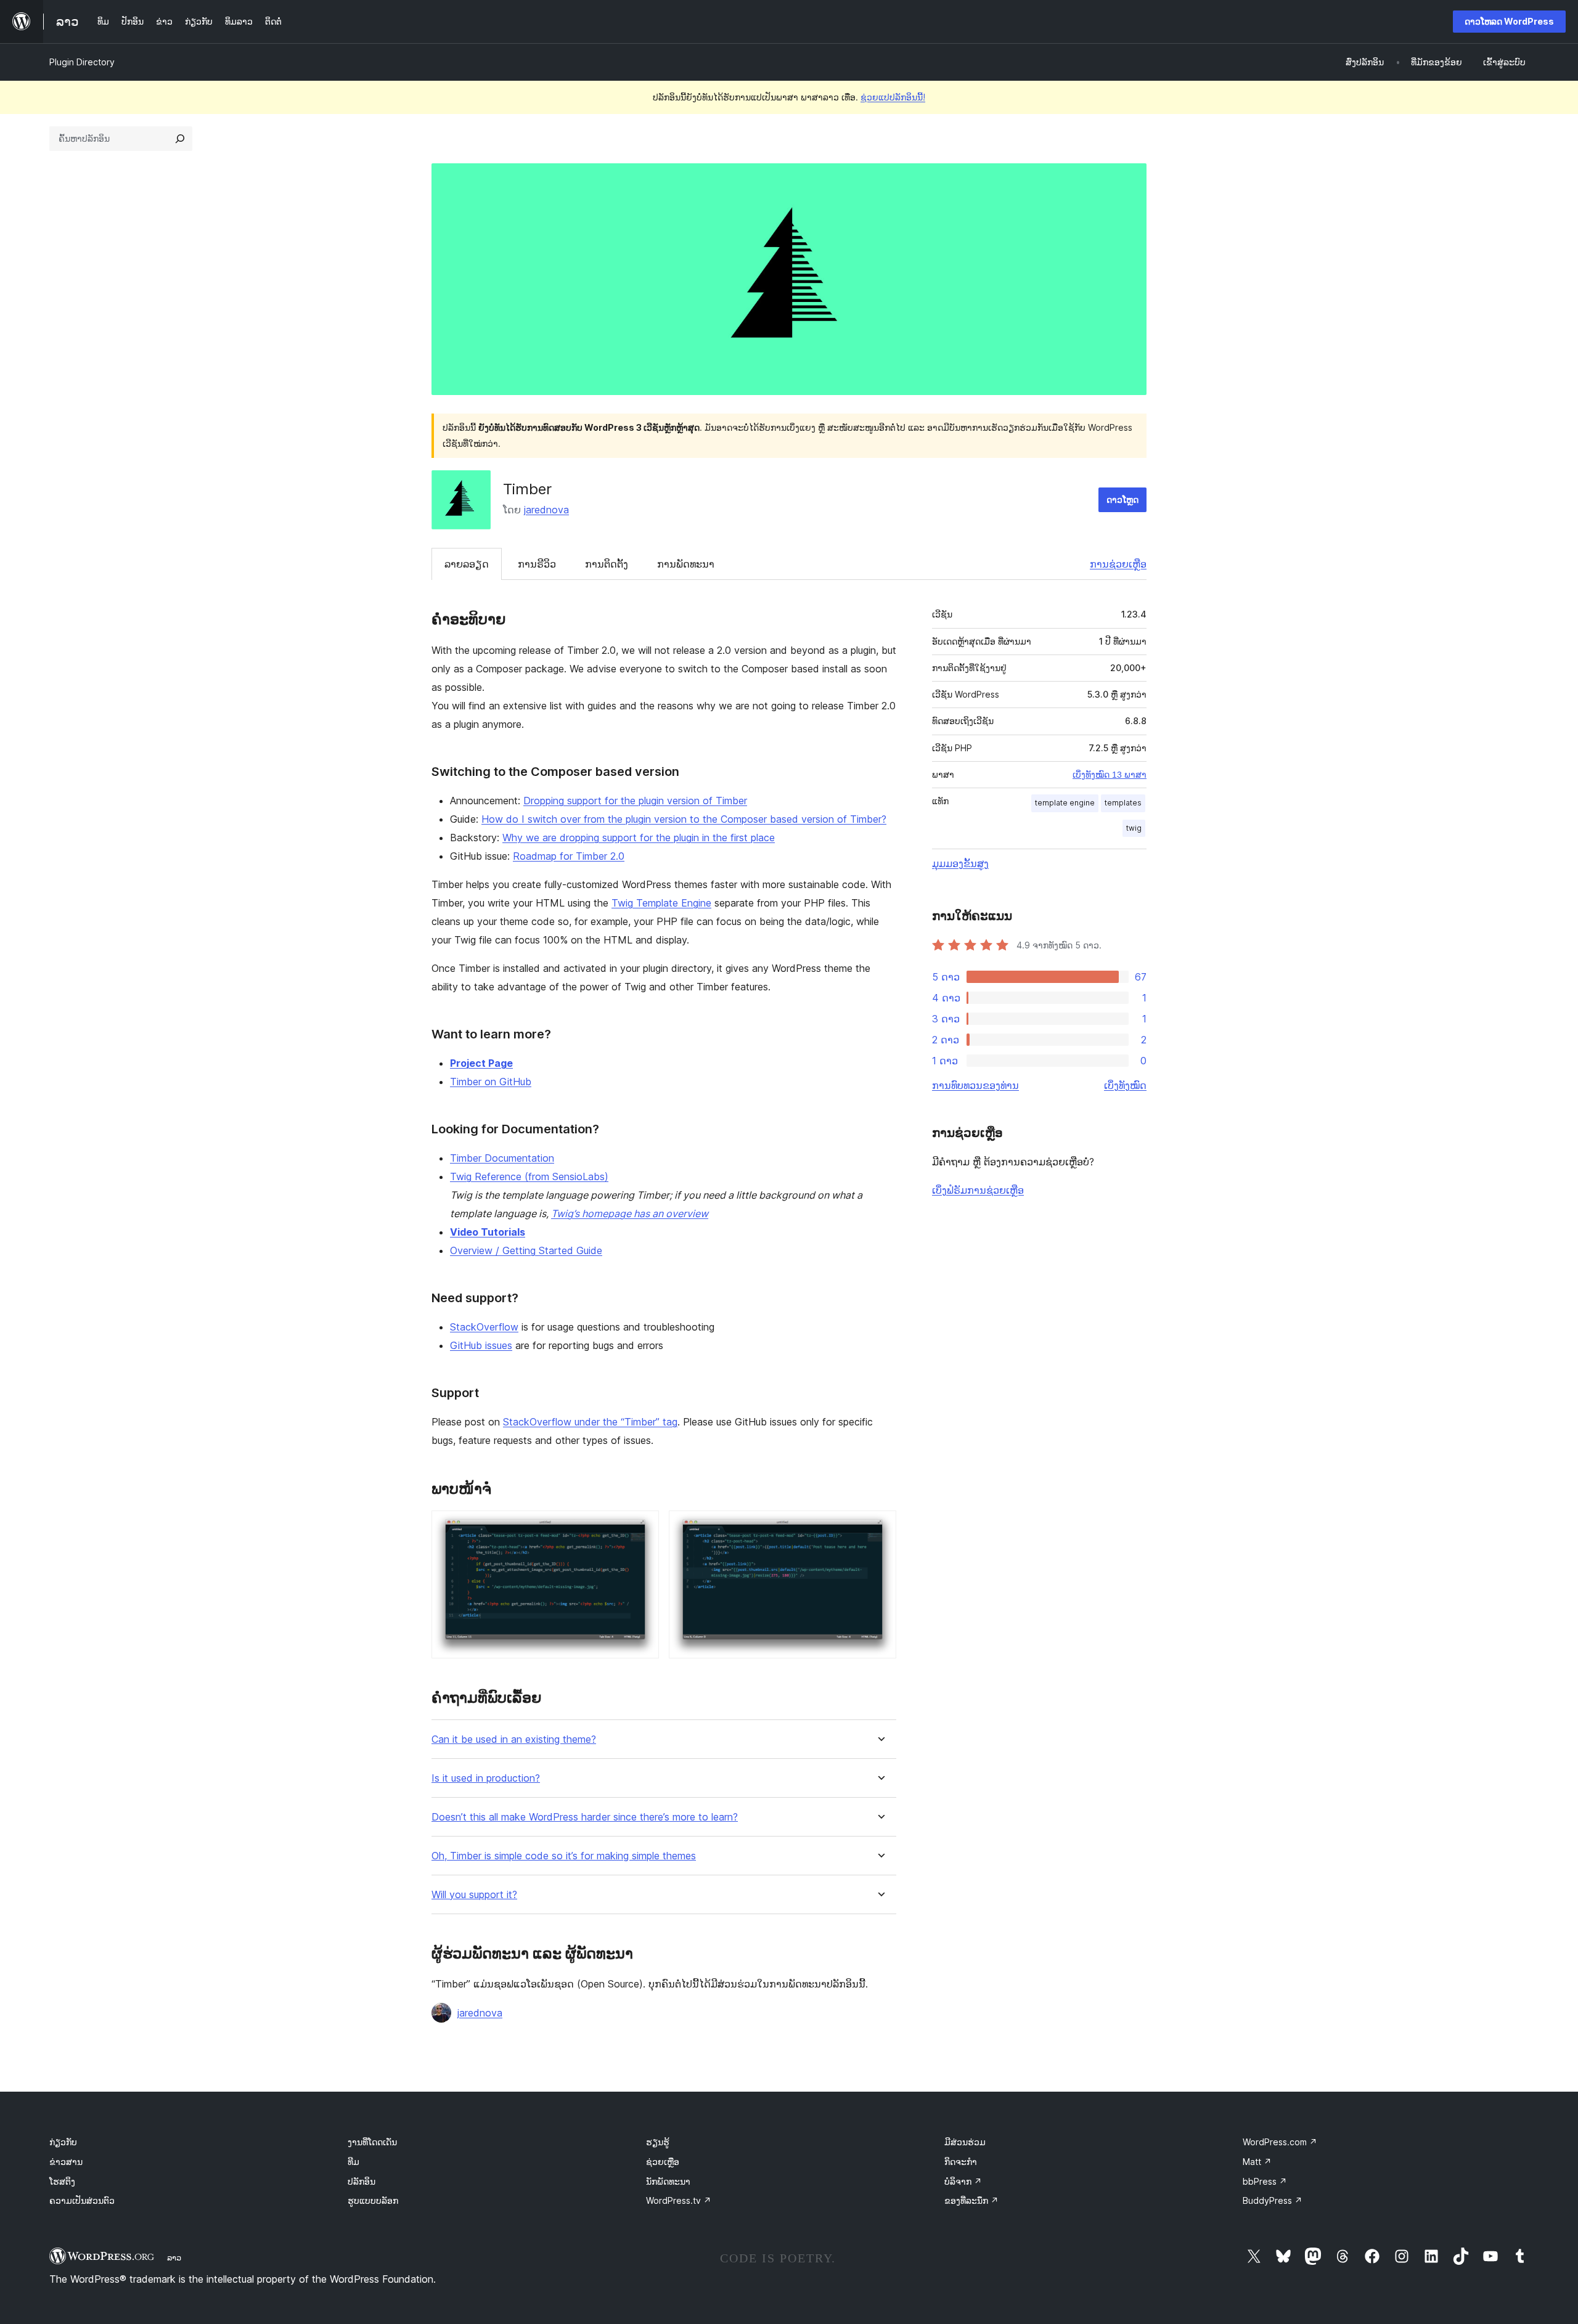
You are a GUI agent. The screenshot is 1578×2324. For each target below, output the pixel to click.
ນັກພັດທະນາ (668, 2181)
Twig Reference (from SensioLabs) (529, 1176)
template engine (1065, 803)
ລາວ (174, 2257)
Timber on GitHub (491, 1082)
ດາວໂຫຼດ (1122, 499)
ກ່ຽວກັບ (63, 2142)
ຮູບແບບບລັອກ (373, 2200)
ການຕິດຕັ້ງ (607, 564)
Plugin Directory (82, 62)
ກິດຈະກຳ (961, 2162)
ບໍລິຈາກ (963, 2181)
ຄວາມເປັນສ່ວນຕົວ (82, 2200)
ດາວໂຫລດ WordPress (1509, 21)
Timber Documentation (502, 1158)
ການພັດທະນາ (686, 564)
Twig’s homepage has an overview (630, 1213)
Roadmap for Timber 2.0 (569, 856)
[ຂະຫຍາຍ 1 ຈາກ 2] (642, 1527)
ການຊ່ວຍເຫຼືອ (1118, 564)
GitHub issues (481, 1345)
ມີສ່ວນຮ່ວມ (965, 2142)
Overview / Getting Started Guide (526, 1250)
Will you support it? (474, 1895)
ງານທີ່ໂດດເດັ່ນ (372, 2142)
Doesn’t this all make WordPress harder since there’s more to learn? (585, 1817)
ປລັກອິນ (362, 2181)
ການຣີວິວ (537, 564)
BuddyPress (1273, 2200)
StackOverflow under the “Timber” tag (590, 1422)
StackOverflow (484, 1327)
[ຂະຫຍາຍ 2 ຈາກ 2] (880, 1527)
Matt (1257, 2162)
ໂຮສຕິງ (62, 2181)
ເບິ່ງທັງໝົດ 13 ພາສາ (1110, 775)
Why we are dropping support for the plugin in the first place (639, 838)
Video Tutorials (488, 1232)
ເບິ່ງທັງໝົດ (1125, 1085)
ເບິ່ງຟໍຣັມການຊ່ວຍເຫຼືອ (978, 1190)
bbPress (1265, 2181)
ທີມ (354, 2162)
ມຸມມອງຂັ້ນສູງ (960, 863)
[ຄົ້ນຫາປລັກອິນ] (180, 139)
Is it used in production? (486, 1778)
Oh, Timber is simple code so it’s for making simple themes (564, 1856)
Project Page (481, 1063)
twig (1134, 828)
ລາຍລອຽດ (467, 564)
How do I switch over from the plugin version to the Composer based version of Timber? (684, 819)
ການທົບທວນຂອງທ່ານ (975, 1085)
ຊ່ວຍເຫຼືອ (663, 2162)
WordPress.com (1280, 2142)
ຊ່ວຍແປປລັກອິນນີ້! (893, 97)
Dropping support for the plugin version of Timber (635, 801)
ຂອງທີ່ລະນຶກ (971, 2200)
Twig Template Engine (661, 903)
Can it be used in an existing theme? (514, 1739)
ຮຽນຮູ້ (658, 2142)
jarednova (546, 510)
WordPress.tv (679, 2200)
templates (1123, 803)
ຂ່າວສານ (66, 2162)
